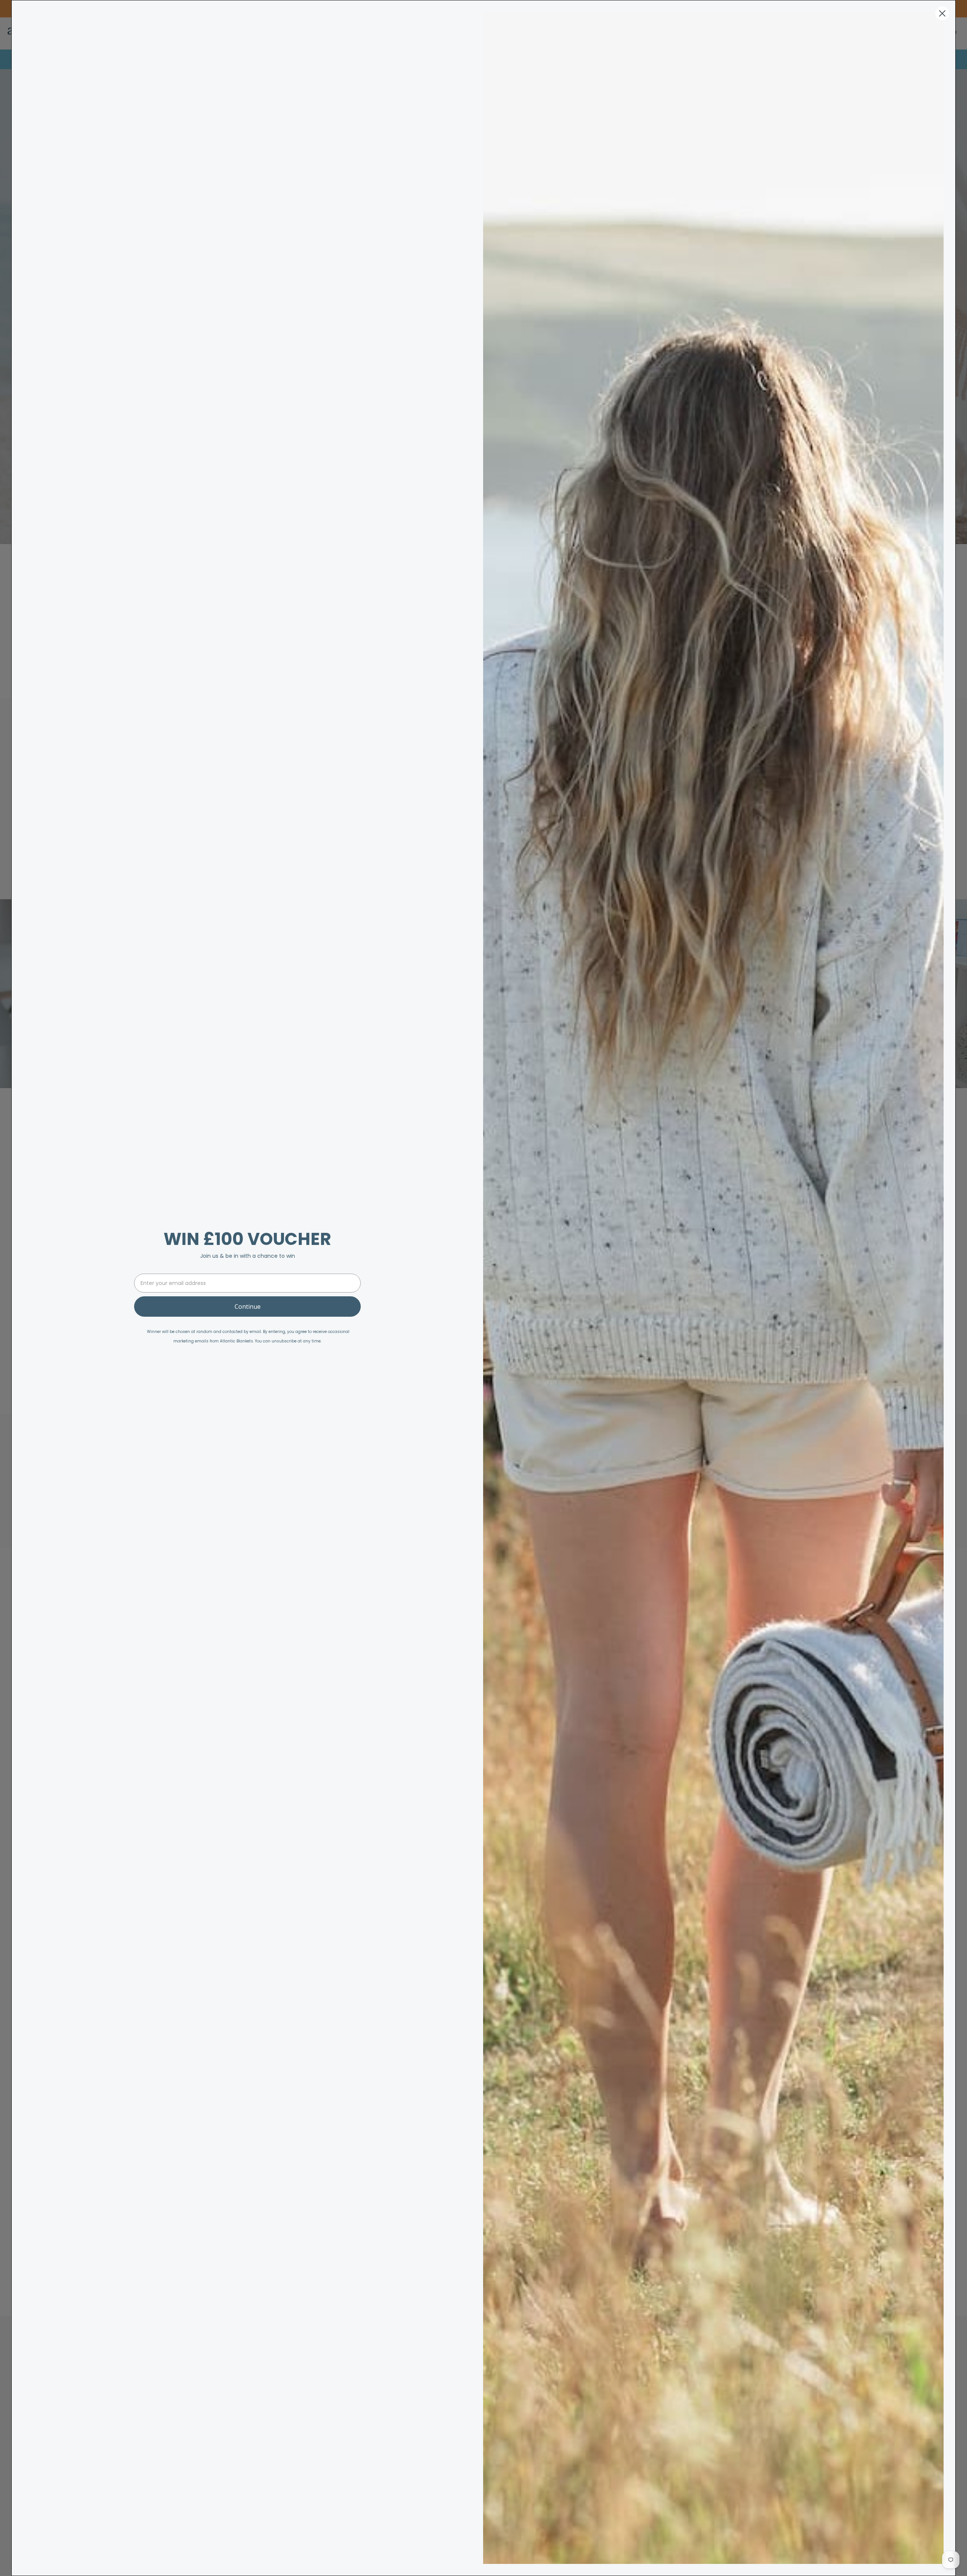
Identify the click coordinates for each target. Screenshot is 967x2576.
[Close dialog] (942, 13)
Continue (248, 1307)
